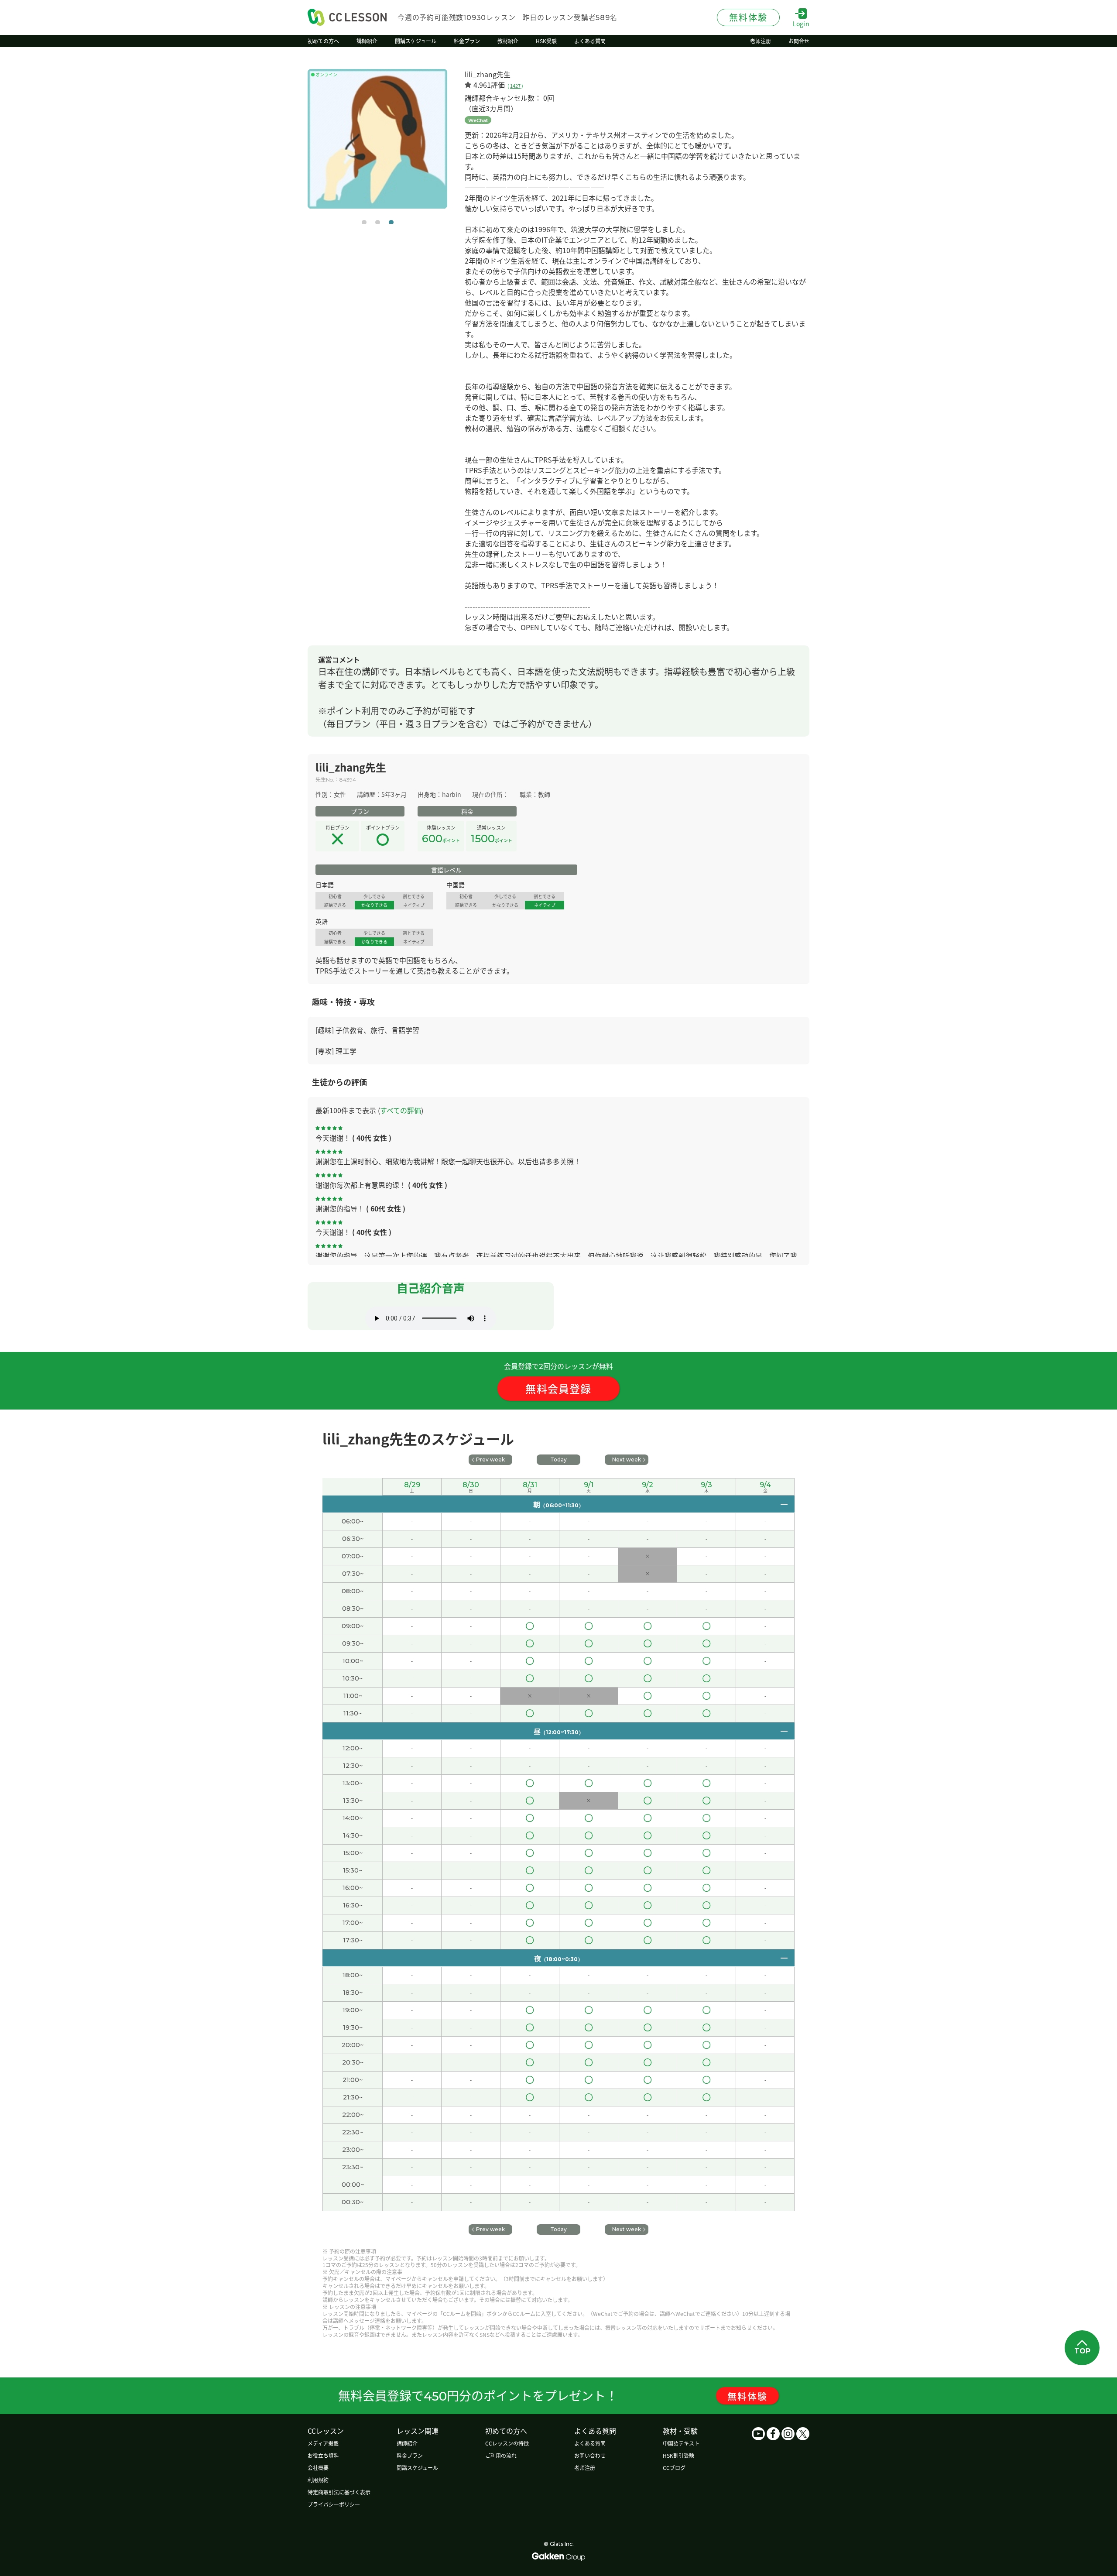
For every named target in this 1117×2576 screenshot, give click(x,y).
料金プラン (410, 2455)
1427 (515, 86)
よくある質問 (590, 2443)
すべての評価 (401, 1110)
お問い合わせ (590, 2455)
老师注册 (585, 2468)
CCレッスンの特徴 (507, 2443)
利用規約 (318, 2480)
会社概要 (318, 2468)
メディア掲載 (323, 2443)
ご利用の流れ (501, 2455)
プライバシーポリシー (334, 2504)
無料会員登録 (558, 1388)
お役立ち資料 (323, 2455)
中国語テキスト (681, 2443)
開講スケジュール (417, 2468)
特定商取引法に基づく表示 (339, 2492)
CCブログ (674, 2468)
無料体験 (747, 2396)
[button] (364, 222)
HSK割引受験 (678, 2455)
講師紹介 (407, 2443)
